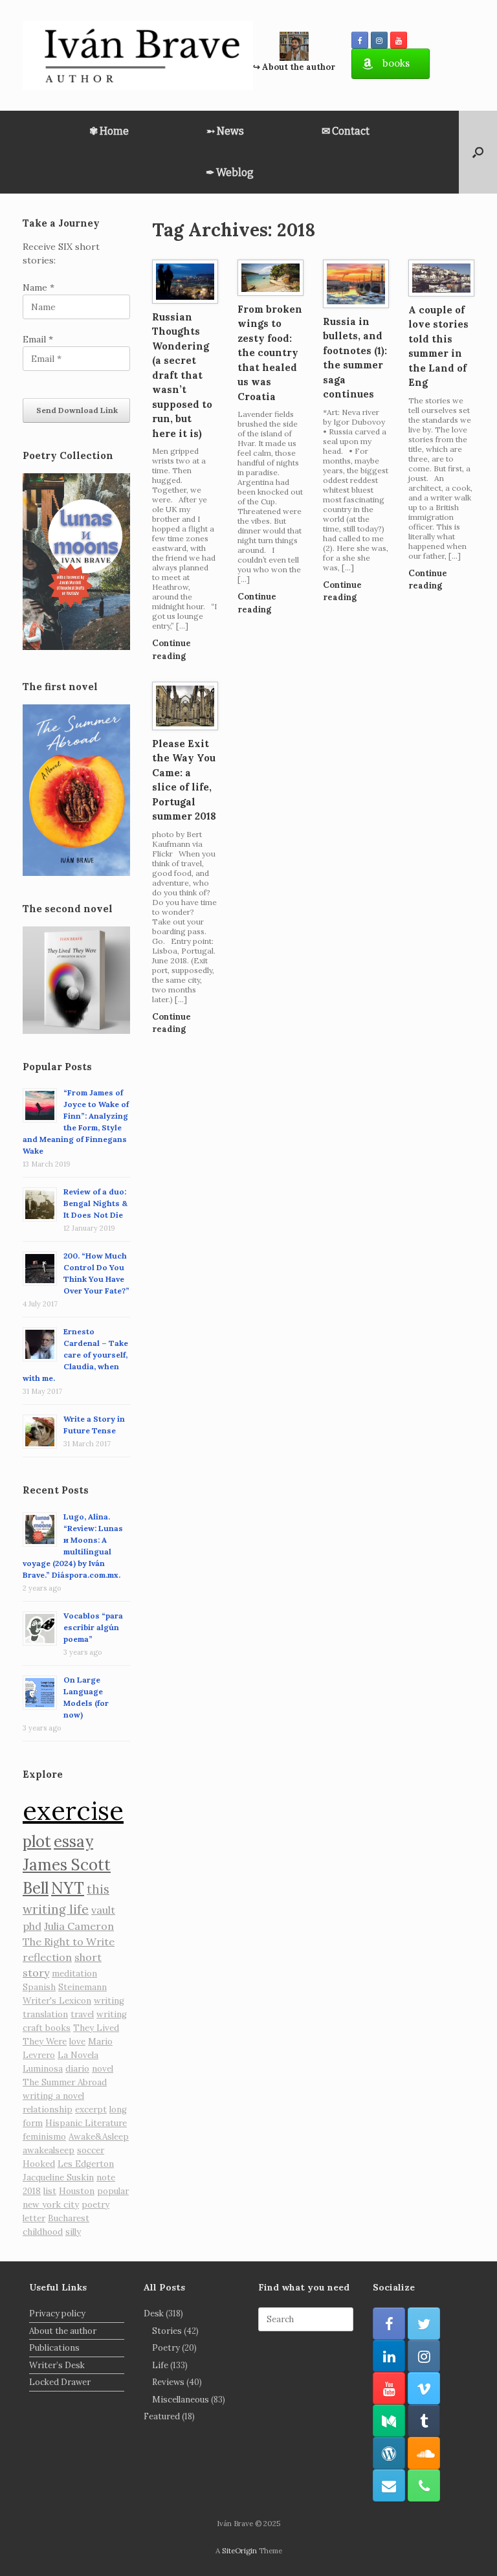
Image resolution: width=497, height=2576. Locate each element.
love (77, 2042)
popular (113, 2191)
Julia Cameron (79, 1926)
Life (160, 2365)
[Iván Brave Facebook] (360, 40)
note (106, 2178)
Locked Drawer (60, 2382)
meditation (74, 1974)
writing (109, 2001)
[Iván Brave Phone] (424, 2485)
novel (103, 2069)
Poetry (166, 2348)
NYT (68, 1888)
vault (103, 1910)
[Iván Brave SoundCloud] (424, 2453)
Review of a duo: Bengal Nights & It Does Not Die (95, 1203)
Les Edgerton (86, 2164)
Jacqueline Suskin (58, 2178)
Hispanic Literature (86, 2123)
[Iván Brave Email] (389, 2485)
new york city (51, 2205)
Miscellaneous (181, 2400)
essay (73, 1842)
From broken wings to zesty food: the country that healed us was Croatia (270, 353)
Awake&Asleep (99, 2137)
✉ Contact (346, 131)
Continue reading (171, 650)
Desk (154, 2313)
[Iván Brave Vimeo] (424, 2388)
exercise (73, 1810)
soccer (91, 2150)
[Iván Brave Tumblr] (424, 2421)
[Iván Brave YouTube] (399, 40)
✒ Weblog (230, 173)
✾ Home (109, 131)
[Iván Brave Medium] (389, 2421)
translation (45, 2014)
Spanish (39, 1987)
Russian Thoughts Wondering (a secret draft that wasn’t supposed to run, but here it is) (182, 375)
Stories (167, 2331)
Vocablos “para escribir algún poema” (93, 1627)
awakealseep (49, 2150)
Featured (162, 2416)
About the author (63, 2331)
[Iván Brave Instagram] (379, 40)
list (50, 2191)
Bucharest (69, 2218)
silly (73, 2232)
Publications (54, 2348)
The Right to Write (69, 1942)
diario (77, 2069)
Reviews (168, 2382)
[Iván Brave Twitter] (424, 2324)
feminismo (44, 2137)
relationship (48, 2110)
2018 (32, 2191)
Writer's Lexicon (57, 2001)
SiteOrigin (239, 2550)
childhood (43, 2232)
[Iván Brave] (138, 55)
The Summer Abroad (65, 2082)
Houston (77, 2191)
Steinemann (83, 1987)
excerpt (91, 2110)
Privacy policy (57, 2313)
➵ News (225, 131)
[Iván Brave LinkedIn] (389, 2356)
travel (82, 2014)
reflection (47, 1957)
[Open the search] (478, 152)
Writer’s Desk (57, 2365)
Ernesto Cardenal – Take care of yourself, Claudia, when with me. (75, 1355)
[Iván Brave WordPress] (389, 2453)
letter (34, 2218)
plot (37, 1842)
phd (32, 1926)
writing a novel (53, 2096)
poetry (95, 2205)
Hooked (39, 2164)
